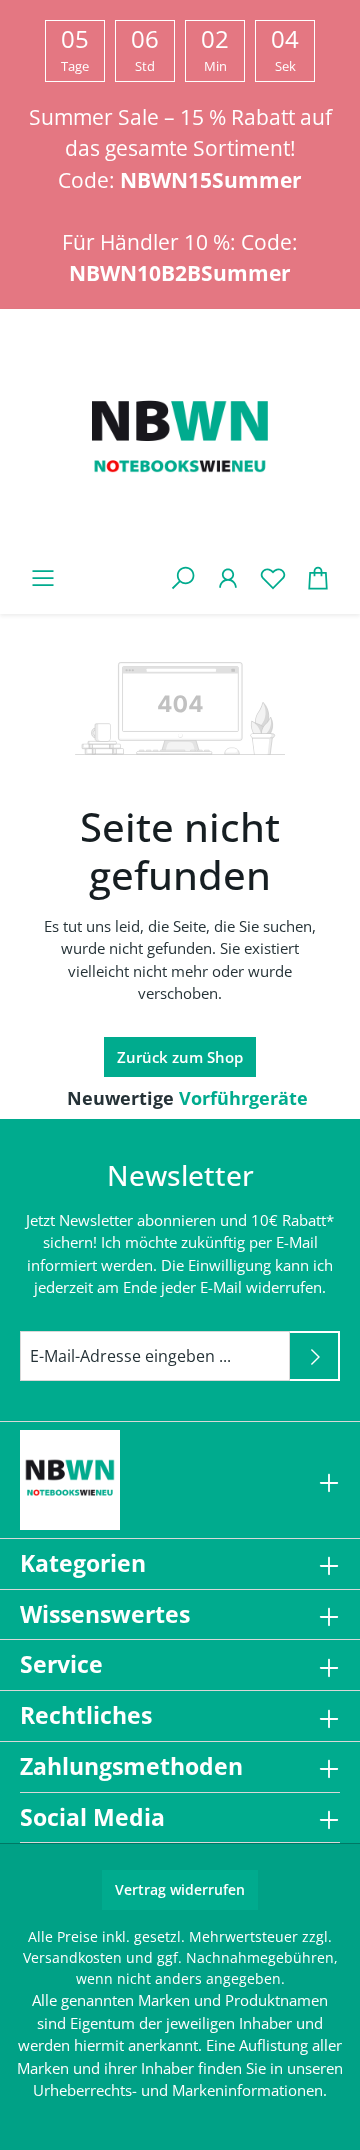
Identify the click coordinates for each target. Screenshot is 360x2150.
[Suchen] (182, 577)
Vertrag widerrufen (180, 1889)
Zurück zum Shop (180, 1057)
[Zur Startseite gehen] (180, 441)
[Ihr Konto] (227, 577)
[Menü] (42, 577)
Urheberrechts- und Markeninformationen (178, 2090)
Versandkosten (72, 1957)
